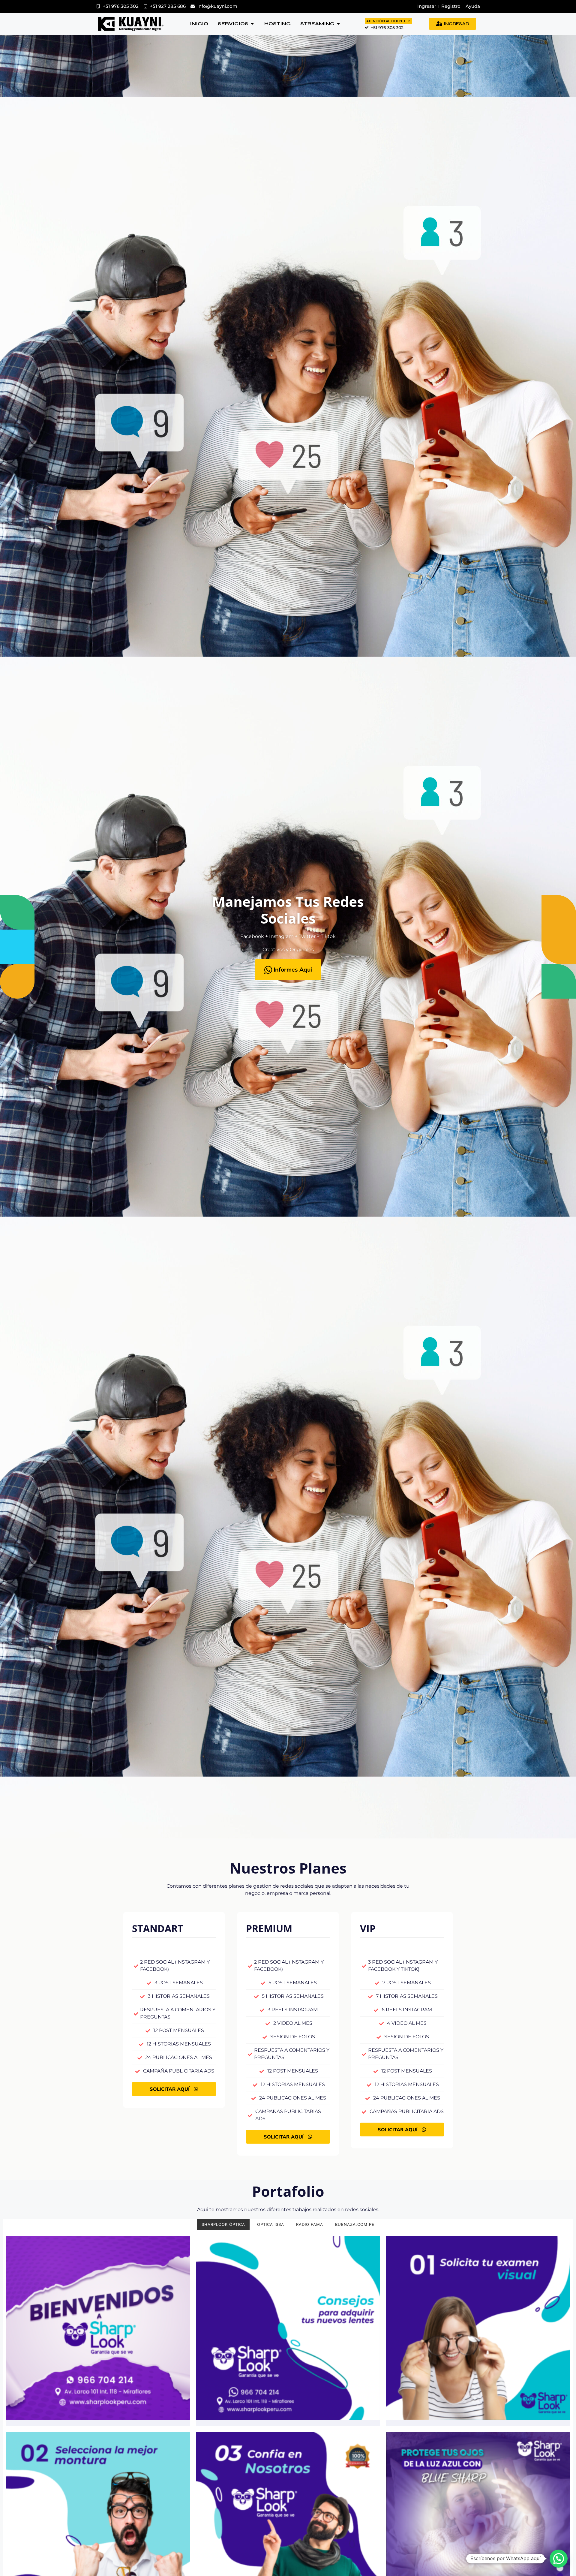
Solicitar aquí (284, 2137)
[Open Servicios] (252, 24)
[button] (559, 2559)
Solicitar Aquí (170, 2089)
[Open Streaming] (338, 24)
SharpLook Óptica (223, 2224)
